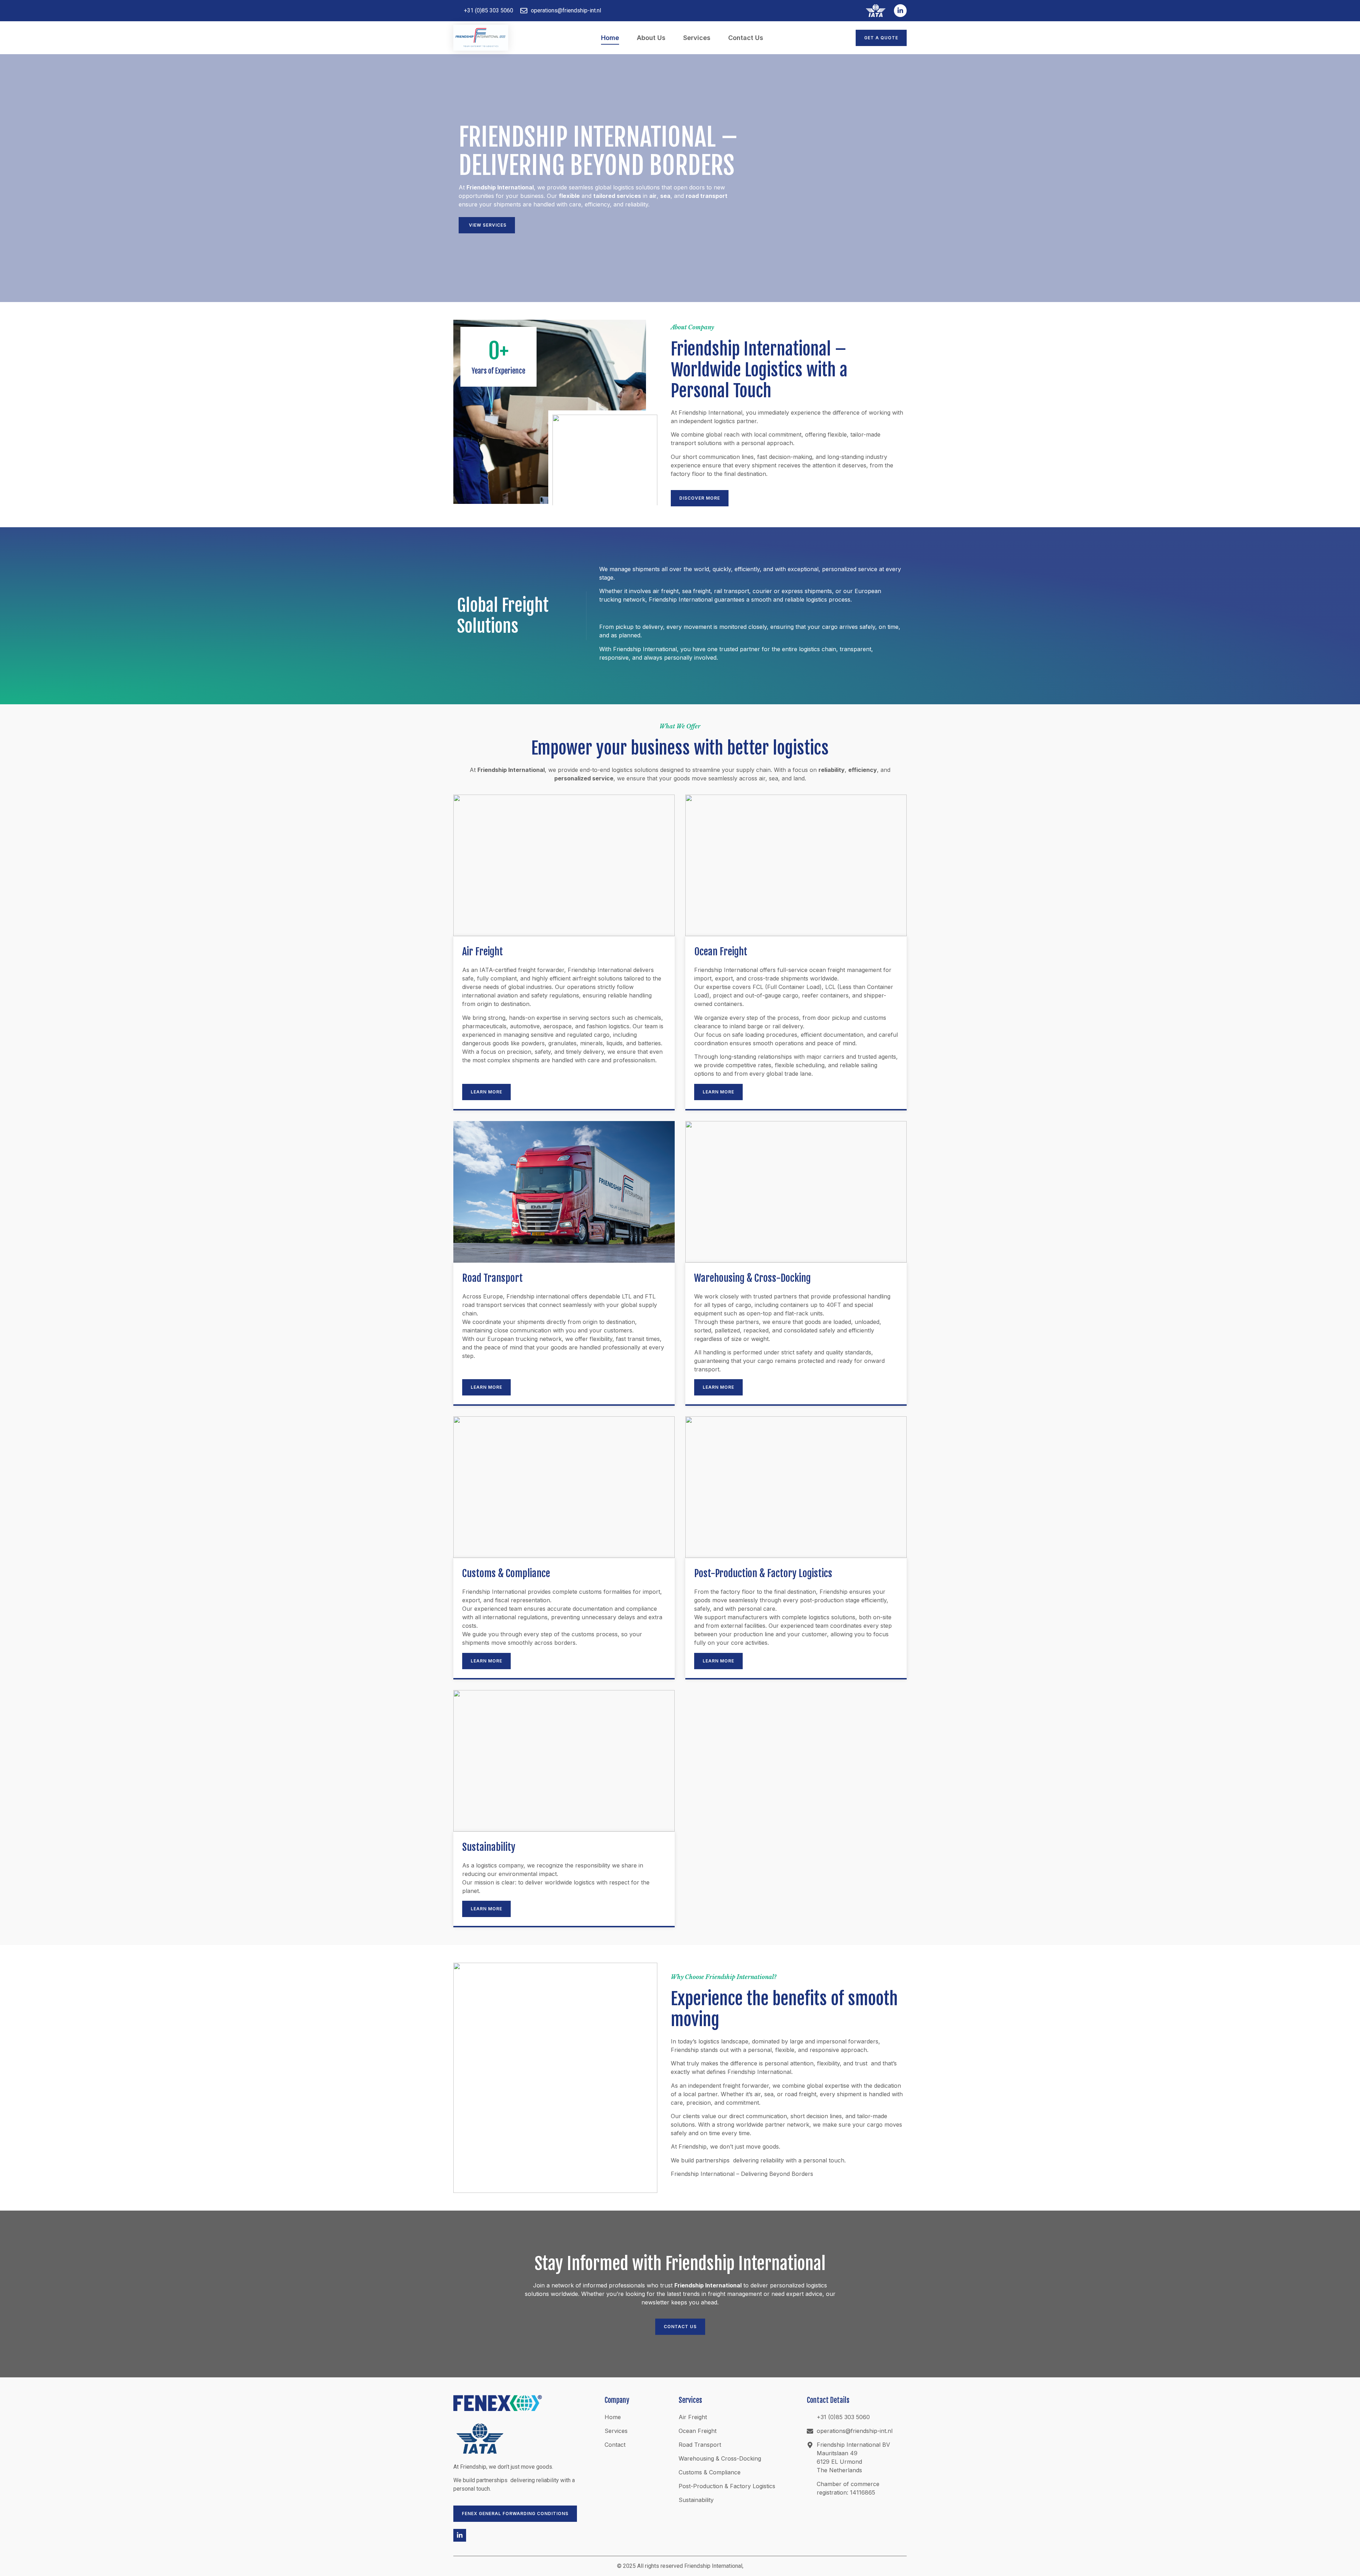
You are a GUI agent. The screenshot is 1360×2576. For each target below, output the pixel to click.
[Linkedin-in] (900, 11)
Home (610, 38)
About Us (651, 38)
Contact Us (746, 38)
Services (697, 38)
